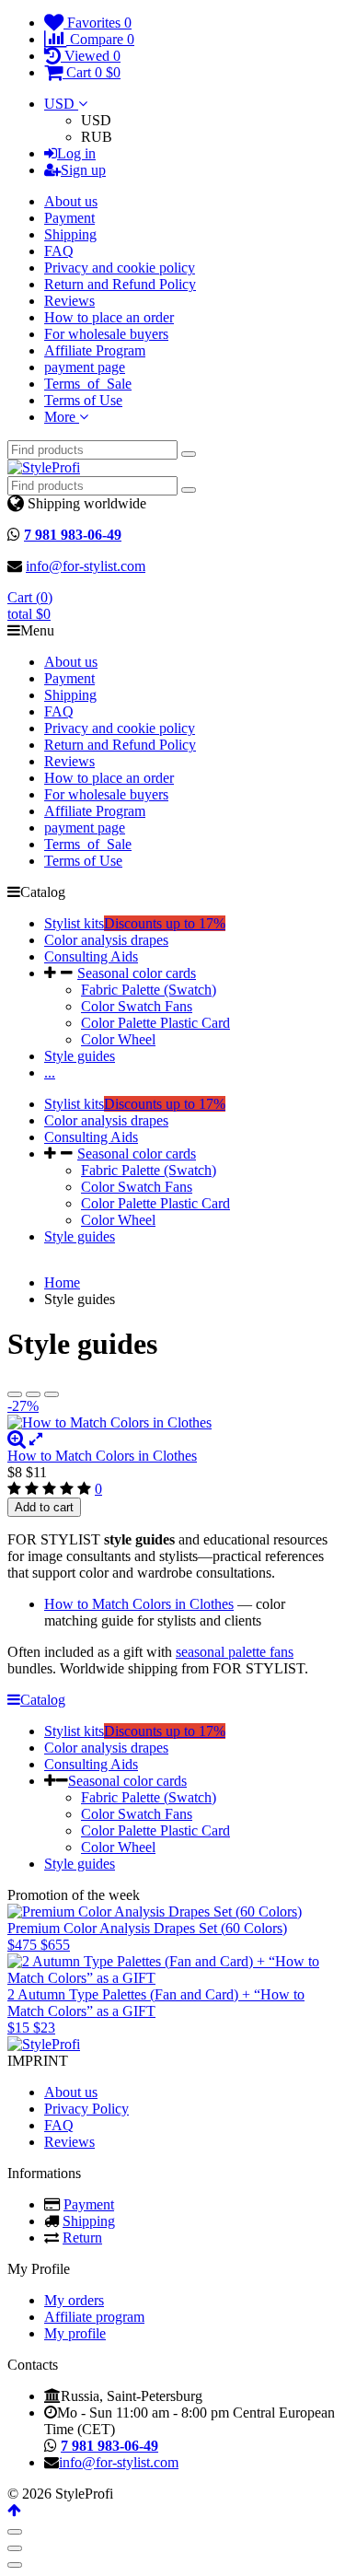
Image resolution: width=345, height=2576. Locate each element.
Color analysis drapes (106, 940)
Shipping (70, 234)
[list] (33, 1394)
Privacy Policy (86, 2109)
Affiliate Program (95, 350)
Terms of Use (83, 400)
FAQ (59, 251)
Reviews (69, 301)
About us (71, 201)
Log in (76, 153)
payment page (85, 367)
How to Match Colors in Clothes (102, 1456)
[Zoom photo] (17, 1439)
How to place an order (109, 317)
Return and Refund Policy (120, 284)
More (62, 417)
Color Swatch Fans (137, 1006)
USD (61, 104)
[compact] (52, 1394)
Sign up (83, 170)
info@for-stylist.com (86, 566)
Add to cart (44, 1507)
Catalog (43, 1700)
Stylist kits (135, 923)
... (50, 1072)
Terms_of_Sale (88, 384)
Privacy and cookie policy (120, 268)
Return (82, 2238)
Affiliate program (94, 2317)
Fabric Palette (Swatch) (149, 990)
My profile (75, 2333)
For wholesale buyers (106, 334)
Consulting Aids (91, 956)
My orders (74, 2300)
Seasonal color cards (137, 973)
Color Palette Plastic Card (155, 1023)
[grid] (15, 1394)
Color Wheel (118, 1039)
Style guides (80, 1056)
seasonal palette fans (235, 1652)
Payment (69, 218)
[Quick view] (36, 1439)
